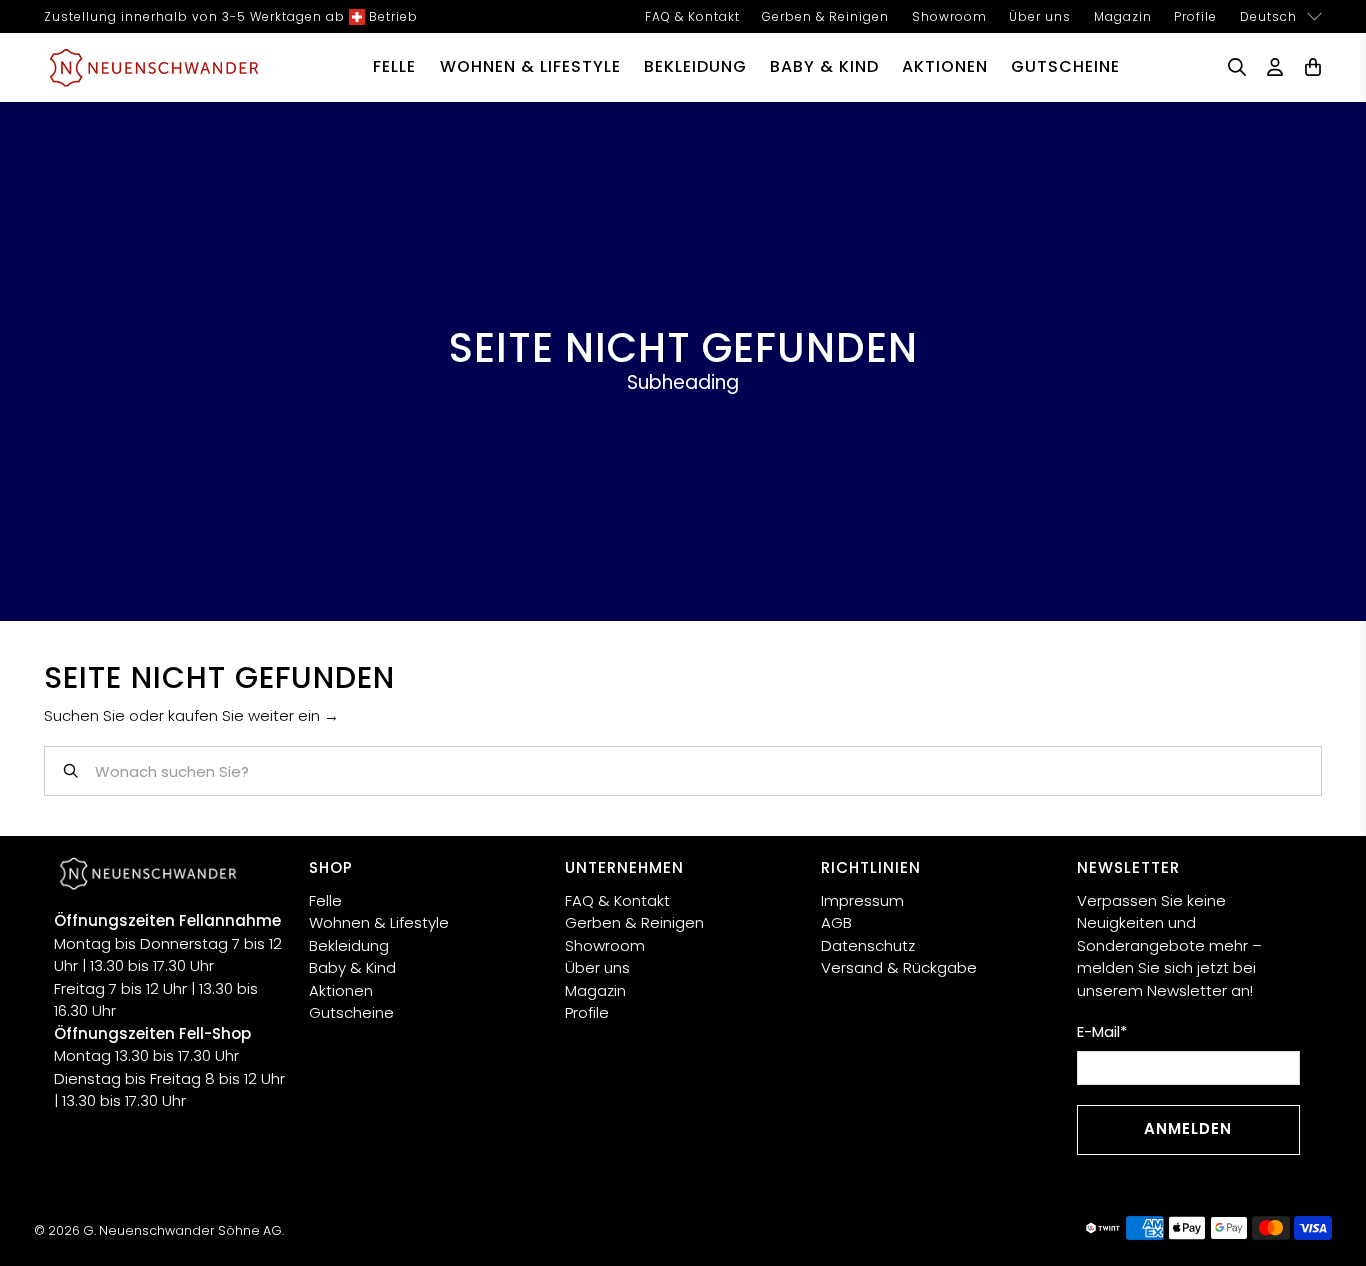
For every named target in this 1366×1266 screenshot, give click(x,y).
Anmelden (1188, 1128)
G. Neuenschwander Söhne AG (182, 1230)
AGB (836, 922)
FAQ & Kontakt (692, 16)
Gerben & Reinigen (825, 16)
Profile (1195, 16)
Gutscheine (1065, 66)
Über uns (1040, 16)
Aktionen (945, 66)
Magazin (1123, 16)
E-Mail (1102, 1031)
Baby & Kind (824, 66)
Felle (394, 66)
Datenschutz (868, 945)
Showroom (949, 16)
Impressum (862, 900)
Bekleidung (695, 66)
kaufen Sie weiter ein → (253, 715)
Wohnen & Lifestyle (530, 66)
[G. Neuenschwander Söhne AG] (154, 67)
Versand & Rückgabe (899, 967)
